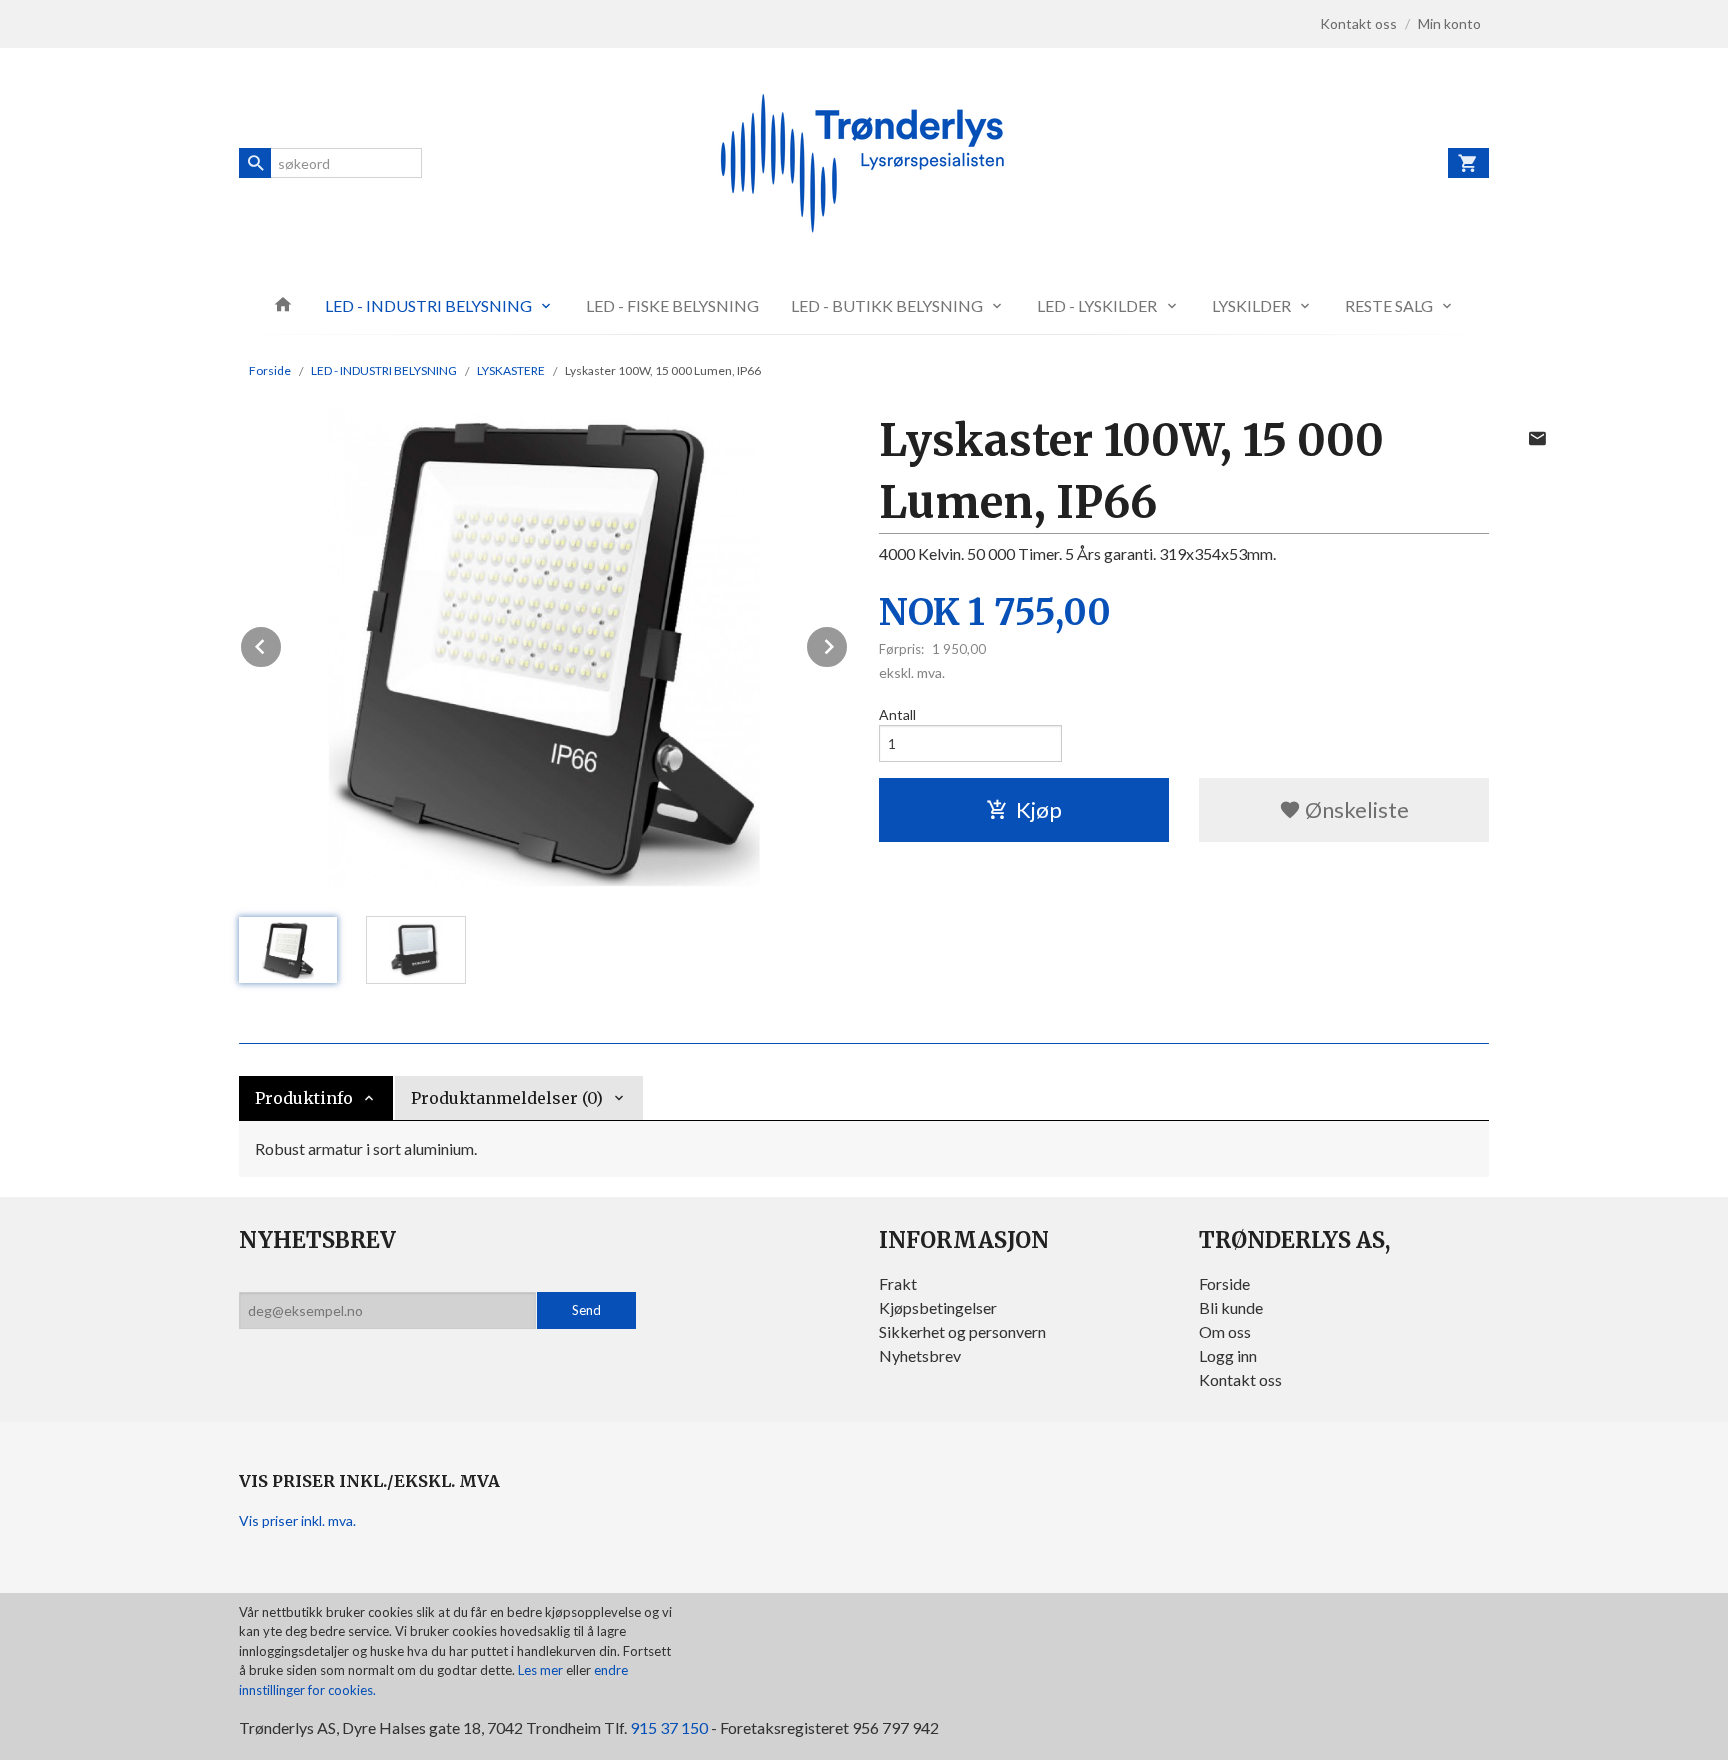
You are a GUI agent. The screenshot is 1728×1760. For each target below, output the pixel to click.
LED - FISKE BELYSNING (672, 305)
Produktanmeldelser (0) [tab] (507, 1098)
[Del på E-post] (1537, 438)
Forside (270, 370)
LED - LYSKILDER (1097, 305)
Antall (897, 714)
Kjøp (1039, 809)
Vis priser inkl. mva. (297, 1520)
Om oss (1225, 1331)
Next (848, 643)
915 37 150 (669, 1727)
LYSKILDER (1251, 305)
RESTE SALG (1389, 305)
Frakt (898, 1283)
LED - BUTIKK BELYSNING (887, 305)
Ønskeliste (1355, 809)
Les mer (542, 1670)
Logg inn (1228, 1355)
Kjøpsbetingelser (938, 1307)
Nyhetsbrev (920, 1355)
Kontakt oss (1240, 1379)
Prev (282, 643)
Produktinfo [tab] (304, 1098)
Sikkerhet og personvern (962, 1331)
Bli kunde (1231, 1307)
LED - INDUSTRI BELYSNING (428, 305)
